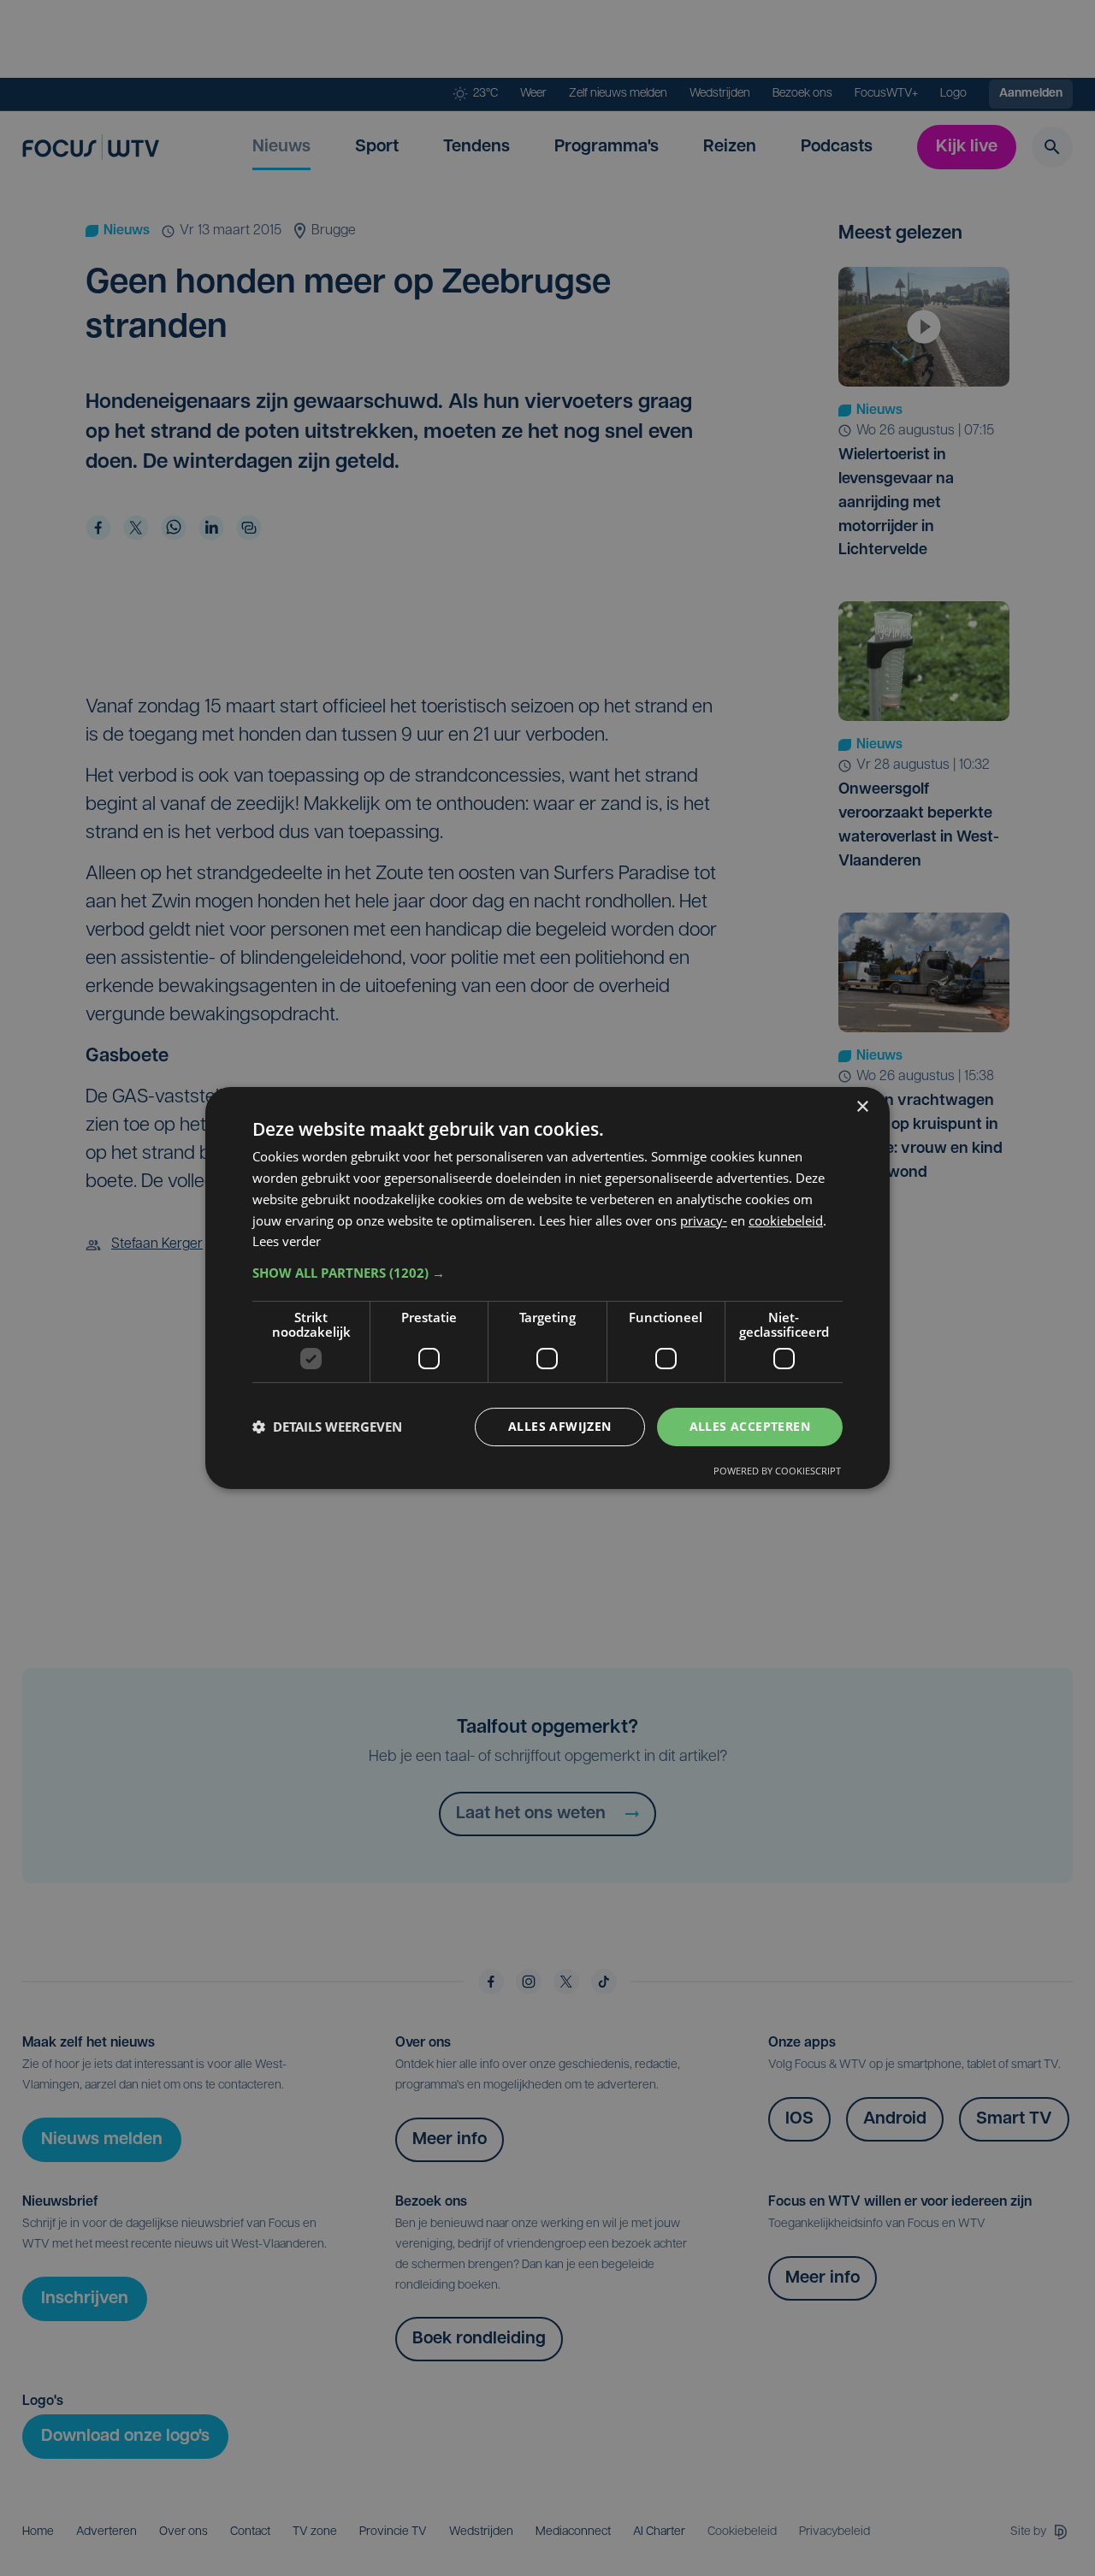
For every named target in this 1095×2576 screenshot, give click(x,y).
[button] (547, 1273)
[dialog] (547, 1288)
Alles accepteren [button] (750, 1426)
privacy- (704, 1220)
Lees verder (287, 1241)
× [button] (862, 1107)
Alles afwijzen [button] (560, 1426)
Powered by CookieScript (777, 1471)
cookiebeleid (786, 1220)
